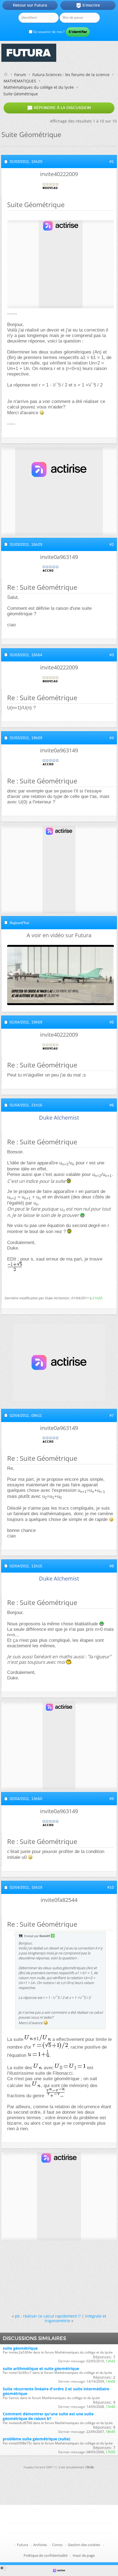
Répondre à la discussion (59, 108)
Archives (40, 2545)
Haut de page (84, 2555)
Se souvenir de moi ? (48, 32)
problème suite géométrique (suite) (36, 2439)
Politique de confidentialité (46, 2555)
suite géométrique (20, 2348)
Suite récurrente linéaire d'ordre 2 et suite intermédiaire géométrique (56, 2391)
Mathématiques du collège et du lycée (39, 87)
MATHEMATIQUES (20, 81)
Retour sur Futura (30, 5)
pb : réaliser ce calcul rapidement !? (48, 2316)
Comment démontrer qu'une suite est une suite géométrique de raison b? (48, 2416)
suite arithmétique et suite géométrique (41, 2368)
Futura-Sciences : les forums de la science (71, 75)
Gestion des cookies (84, 2545)
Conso (57, 2545)
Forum (20, 75)
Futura (23, 2545)
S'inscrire (88, 5)
